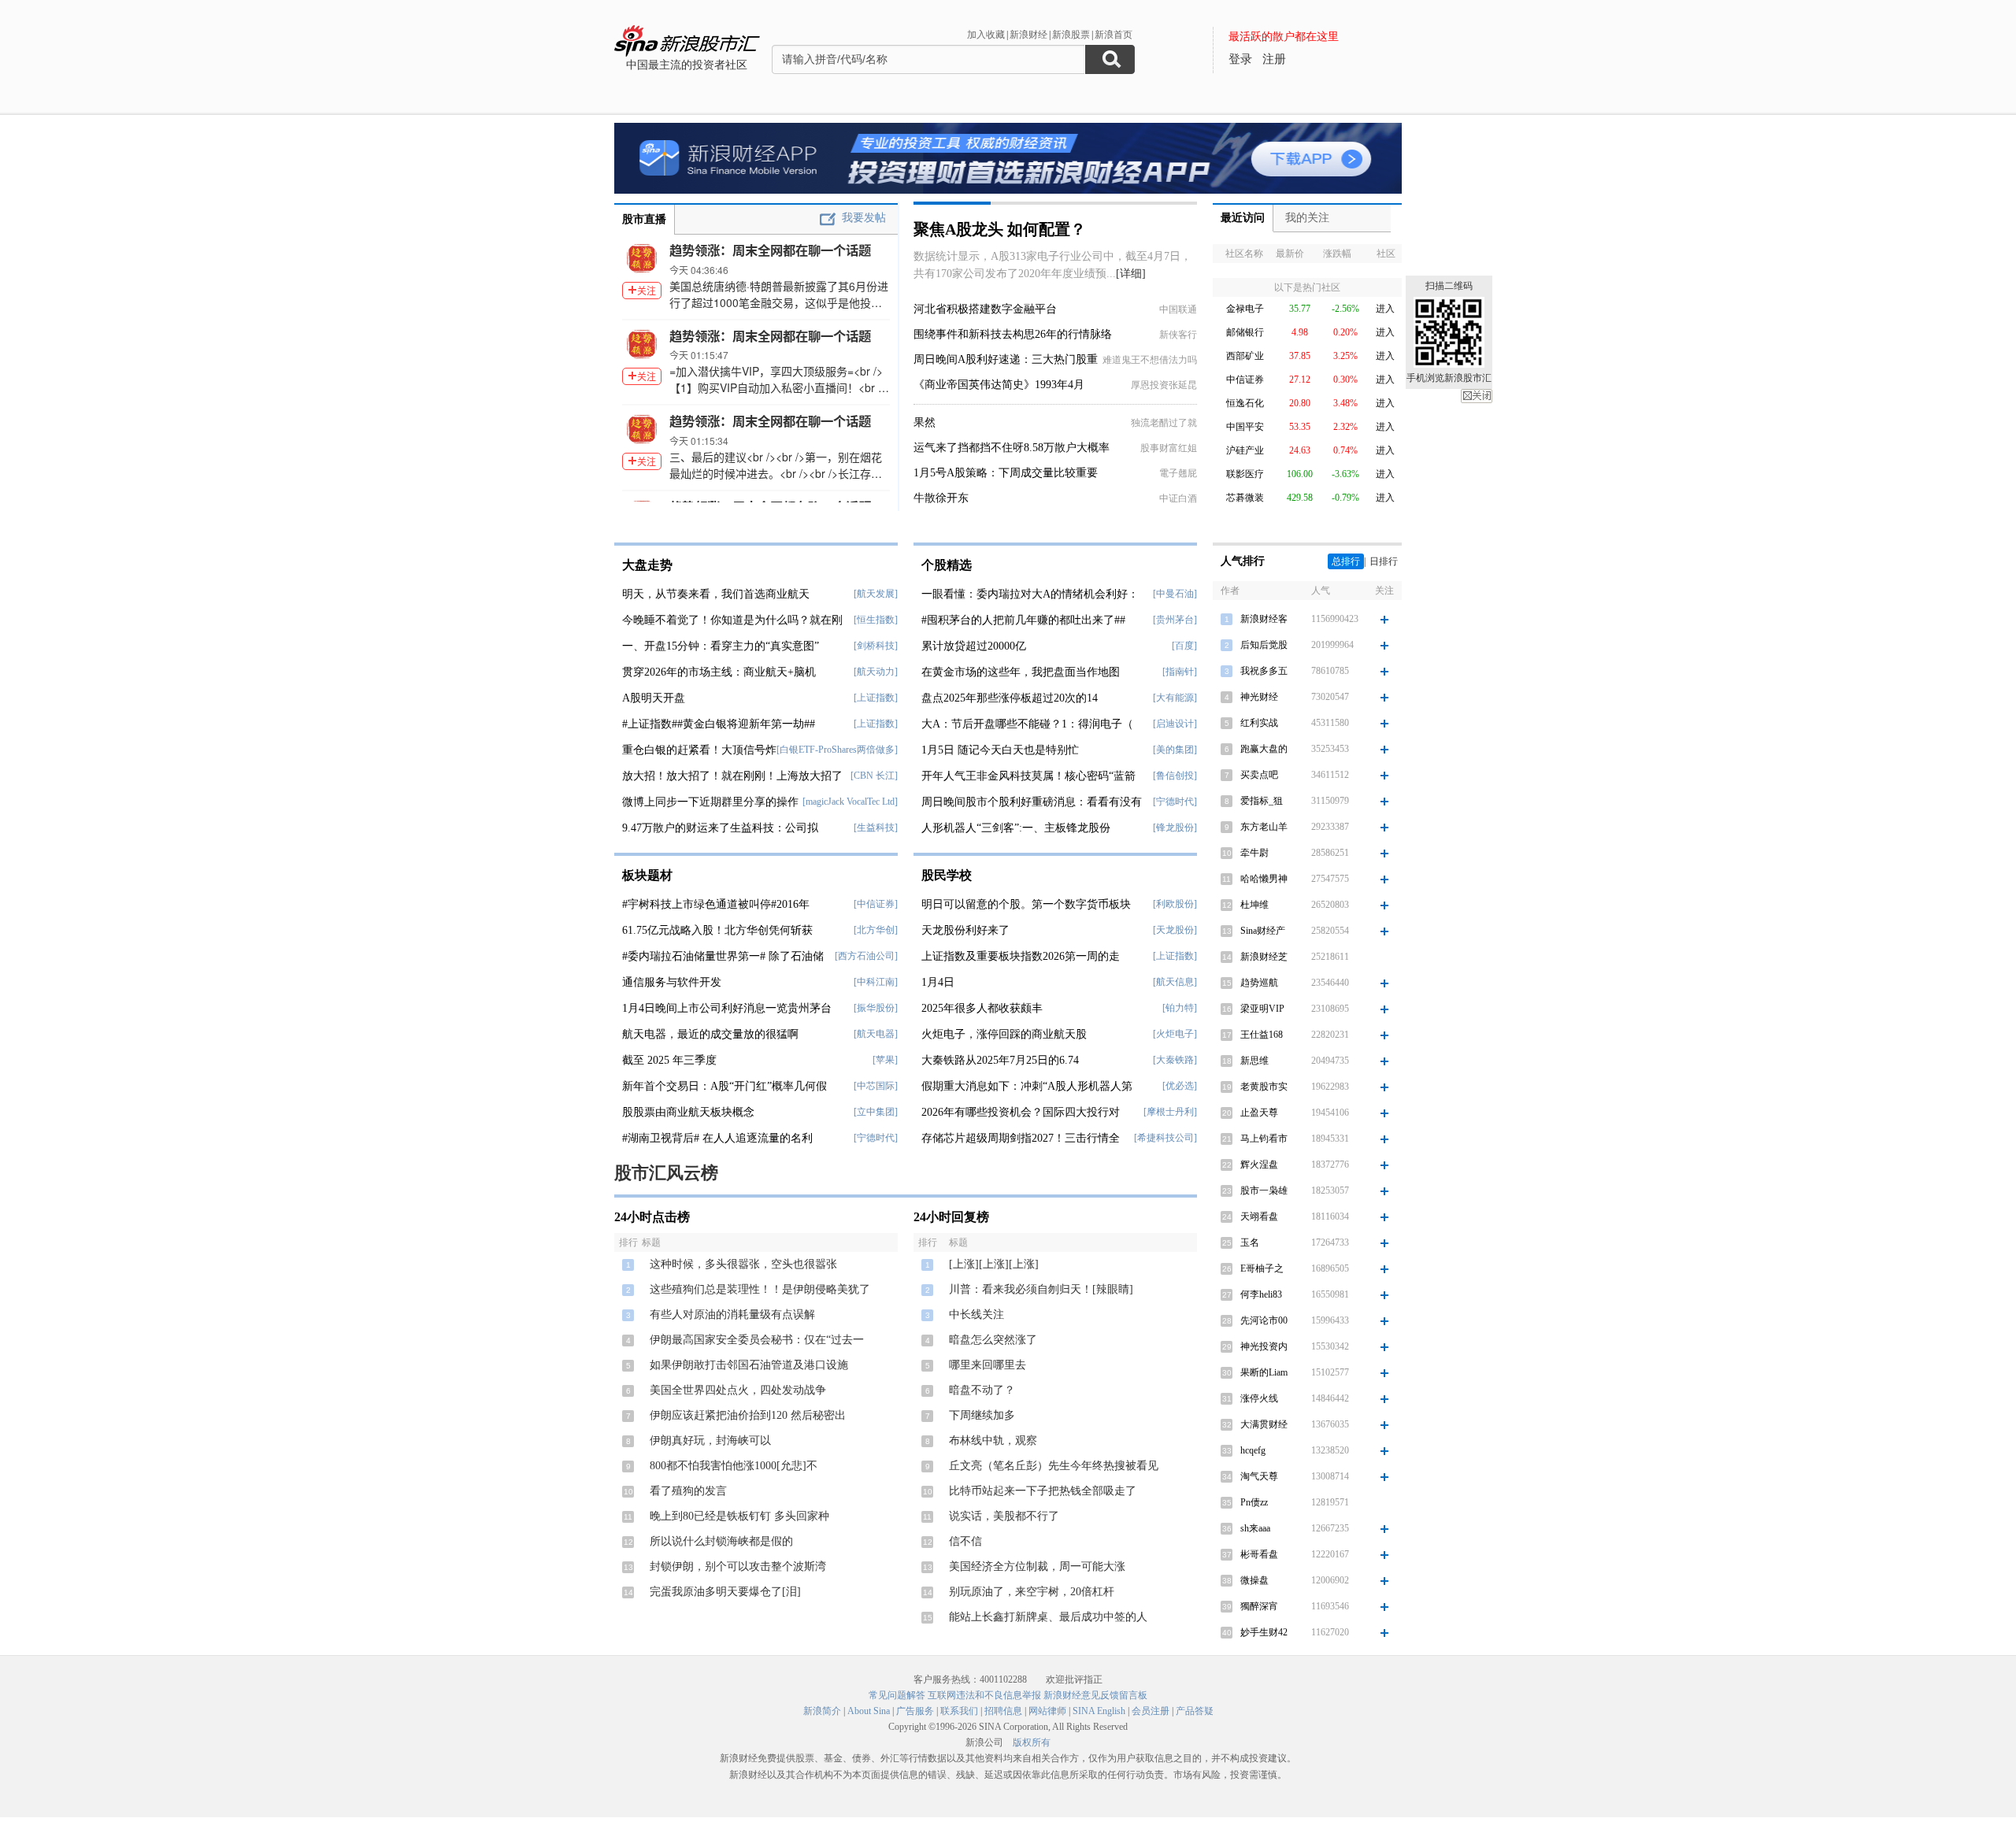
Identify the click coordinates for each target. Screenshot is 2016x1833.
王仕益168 (1262, 1035)
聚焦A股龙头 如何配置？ (1000, 229)
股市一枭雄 (1264, 1191)
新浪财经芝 (1264, 957)
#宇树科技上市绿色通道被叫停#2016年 (716, 904)
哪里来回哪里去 (988, 1365)
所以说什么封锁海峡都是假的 (721, 1541)
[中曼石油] (1175, 594)
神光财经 (1259, 697)
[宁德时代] (876, 1138)
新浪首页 (1114, 35)
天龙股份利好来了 (965, 930)
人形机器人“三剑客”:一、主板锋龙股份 (1016, 828)
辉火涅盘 (1259, 1165)
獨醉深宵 (1259, 1606)
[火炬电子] (1175, 1034)
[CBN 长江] (874, 776)
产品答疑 (1195, 1711)
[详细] (1131, 274)
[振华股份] (876, 1008)
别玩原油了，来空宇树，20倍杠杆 (1032, 1592)
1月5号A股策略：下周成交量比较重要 (1006, 473)
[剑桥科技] (876, 646)
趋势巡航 (1259, 983)
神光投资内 (1264, 1346)
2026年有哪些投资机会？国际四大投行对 (1021, 1112)
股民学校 (947, 875)
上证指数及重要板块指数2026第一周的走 (1021, 956)
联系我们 (959, 1711)
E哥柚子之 (1262, 1268)
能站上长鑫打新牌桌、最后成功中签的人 (1048, 1617)
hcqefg (1253, 1450)
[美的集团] (1175, 750)
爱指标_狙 (1262, 801)
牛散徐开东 (941, 498)
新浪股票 (1071, 35)
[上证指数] (876, 698)
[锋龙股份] (1175, 828)
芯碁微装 (1245, 498)
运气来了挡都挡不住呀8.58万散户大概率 (1012, 448)
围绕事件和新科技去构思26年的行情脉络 (1013, 334)
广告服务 (915, 1711)
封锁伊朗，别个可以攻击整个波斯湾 (738, 1566)
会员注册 (1151, 1711)
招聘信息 (1003, 1711)
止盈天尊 (1259, 1113)
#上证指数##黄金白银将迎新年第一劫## (719, 724)
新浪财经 (1028, 35)
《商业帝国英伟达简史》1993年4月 (999, 385)
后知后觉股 (1264, 645)
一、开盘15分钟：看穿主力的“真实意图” (721, 646)
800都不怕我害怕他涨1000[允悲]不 (734, 1466)
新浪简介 (822, 1711)
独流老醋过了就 (1164, 423)
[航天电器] (876, 1034)
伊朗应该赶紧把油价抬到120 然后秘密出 (748, 1415)
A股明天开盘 (654, 698)
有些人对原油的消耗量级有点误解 (732, 1315)
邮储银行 (1245, 332)
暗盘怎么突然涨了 (993, 1340)
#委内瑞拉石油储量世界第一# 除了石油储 (723, 956)
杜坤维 (1254, 905)
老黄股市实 (1264, 1087)
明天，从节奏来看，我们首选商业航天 (716, 594)
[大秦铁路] (1175, 1060)
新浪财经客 (1264, 619)
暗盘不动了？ (982, 1390)
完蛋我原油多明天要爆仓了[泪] (725, 1592)
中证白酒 (1178, 498)
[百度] (1184, 646)
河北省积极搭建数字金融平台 (985, 309)
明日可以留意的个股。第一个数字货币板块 (1026, 904)
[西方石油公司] (866, 956)
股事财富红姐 (1169, 448)
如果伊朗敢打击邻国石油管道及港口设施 (749, 1365)
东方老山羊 (1264, 827)
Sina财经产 (1263, 931)
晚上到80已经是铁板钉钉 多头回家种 (739, 1516)
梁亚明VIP (1262, 1009)
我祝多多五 (1264, 671)
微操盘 (1254, 1580)
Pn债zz (1254, 1502)
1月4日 (938, 982)
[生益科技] (876, 828)
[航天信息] (1175, 982)
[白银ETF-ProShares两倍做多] (837, 750)
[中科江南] (876, 982)
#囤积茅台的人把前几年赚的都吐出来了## (1023, 620)
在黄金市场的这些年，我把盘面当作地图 (1021, 672)
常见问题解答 (897, 1695)
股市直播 (644, 219)
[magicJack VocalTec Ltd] (850, 802)
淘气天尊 (1259, 1476)
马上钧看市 (1264, 1139)
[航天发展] (876, 594)
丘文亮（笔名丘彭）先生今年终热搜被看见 (1054, 1466)
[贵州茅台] (1175, 620)
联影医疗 (1245, 474)
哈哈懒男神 (1264, 879)
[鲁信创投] (1175, 776)
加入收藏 (986, 35)
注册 (1274, 59)
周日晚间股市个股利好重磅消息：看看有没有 (1032, 802)
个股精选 (947, 565)
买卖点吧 (1259, 775)
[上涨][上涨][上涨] (994, 1264)
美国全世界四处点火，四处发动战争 (738, 1390)
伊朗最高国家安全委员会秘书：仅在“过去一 (757, 1340)
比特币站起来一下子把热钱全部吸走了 (1043, 1491)
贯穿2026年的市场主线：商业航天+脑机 (719, 672)
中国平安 (1245, 427)
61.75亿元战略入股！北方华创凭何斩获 (717, 930)
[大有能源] (1175, 698)
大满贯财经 (1264, 1424)
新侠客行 (1178, 335)
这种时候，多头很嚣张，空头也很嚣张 (743, 1264)
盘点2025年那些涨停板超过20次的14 (1010, 698)
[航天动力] (876, 672)
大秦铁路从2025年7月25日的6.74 (1000, 1060)
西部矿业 (1245, 356)
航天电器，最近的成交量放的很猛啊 (710, 1034)
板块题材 (647, 875)
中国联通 (1178, 309)
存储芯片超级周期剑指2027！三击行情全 (1021, 1138)
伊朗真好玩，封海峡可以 (710, 1440)
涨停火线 (1259, 1398)
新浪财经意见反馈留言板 (1095, 1695)
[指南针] (1180, 672)
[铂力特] (1180, 1008)
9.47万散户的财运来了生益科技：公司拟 (720, 828)
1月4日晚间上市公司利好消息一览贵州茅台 (727, 1008)
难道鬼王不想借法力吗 (1150, 360)
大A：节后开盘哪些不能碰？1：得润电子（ (1027, 724)
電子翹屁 (1178, 473)
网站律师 (1047, 1711)
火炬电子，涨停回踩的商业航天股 (1004, 1034)
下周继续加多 (982, 1415)
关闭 (1477, 396)
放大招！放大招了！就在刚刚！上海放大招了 (732, 776)
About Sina (869, 1711)
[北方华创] (876, 930)
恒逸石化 (1245, 403)
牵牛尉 (1254, 853)
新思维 (1254, 1061)
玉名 (1250, 1242)
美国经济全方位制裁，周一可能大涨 (1037, 1566)
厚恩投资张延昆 (1164, 385)
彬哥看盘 (1259, 1554)
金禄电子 (1245, 309)
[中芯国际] (876, 1086)
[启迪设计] (1175, 724)
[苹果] (885, 1060)
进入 (1385, 309)
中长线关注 (976, 1315)
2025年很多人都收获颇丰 (982, 1008)
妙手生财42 (1264, 1632)
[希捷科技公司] (1165, 1138)
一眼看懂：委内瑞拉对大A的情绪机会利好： (1030, 594)
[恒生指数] (876, 620)
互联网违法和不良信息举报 (984, 1695)
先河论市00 (1264, 1320)
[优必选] (1180, 1086)
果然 (925, 422)
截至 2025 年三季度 (669, 1060)
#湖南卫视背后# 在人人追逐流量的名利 (717, 1138)
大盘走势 (647, 565)
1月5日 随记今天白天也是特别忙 (1000, 750)
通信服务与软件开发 (672, 982)
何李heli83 (1261, 1294)
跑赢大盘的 (1264, 749)
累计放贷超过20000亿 (974, 646)
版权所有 (1032, 1742)
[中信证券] (876, 904)
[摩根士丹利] (1170, 1112)
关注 (647, 290)
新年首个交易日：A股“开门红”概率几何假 (724, 1086)
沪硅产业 (1245, 450)
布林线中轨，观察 (993, 1440)
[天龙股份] (1175, 930)
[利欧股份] (1175, 904)
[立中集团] (876, 1112)
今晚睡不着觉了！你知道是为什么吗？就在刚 (732, 620)
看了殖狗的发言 (688, 1491)
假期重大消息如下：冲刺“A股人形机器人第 (1027, 1086)
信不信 (965, 1541)
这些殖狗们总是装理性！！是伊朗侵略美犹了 (760, 1289)
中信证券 (1245, 380)
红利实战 (1259, 723)
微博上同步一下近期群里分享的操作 (710, 802)
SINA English (1099, 1711)
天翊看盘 (1259, 1216)
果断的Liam (1264, 1372)
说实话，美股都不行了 (1004, 1516)
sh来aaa (1255, 1528)
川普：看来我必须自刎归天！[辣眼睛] (1041, 1289)
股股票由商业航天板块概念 (688, 1112)
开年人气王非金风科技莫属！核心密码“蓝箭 (1028, 776)
